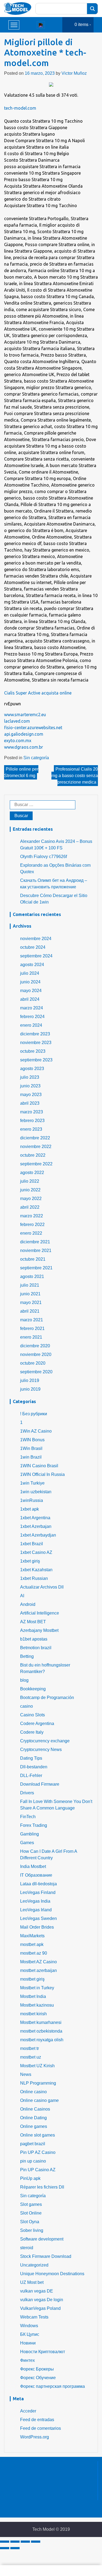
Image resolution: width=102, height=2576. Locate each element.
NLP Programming (38, 2083)
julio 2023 (30, 1077)
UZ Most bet (32, 2282)
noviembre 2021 (36, 1250)
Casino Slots (33, 1715)
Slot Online (31, 2213)
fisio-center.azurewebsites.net (33, 728)
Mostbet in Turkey (37, 1988)
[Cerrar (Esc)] (5, 2542)
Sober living (32, 2230)
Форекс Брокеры (37, 2369)
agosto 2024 (32, 965)
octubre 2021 (33, 1259)
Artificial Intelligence (40, 1613)
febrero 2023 (32, 1121)
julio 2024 (30, 973)
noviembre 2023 (36, 1043)
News (26, 2074)
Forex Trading (34, 1825)
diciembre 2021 (35, 1242)
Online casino (33, 2092)
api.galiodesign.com (24, 734)
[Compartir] (15, 2542)
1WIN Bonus (32, 1440)
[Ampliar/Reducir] (36, 2542)
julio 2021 (30, 1285)
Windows (29, 2326)
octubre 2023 (33, 1051)
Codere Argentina (37, 1724)
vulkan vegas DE (37, 2291)
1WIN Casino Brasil (39, 1466)
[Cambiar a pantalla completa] (25, 2542)
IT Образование (36, 1875)
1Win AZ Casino (36, 1431)
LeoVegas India (35, 1901)
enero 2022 (31, 1233)
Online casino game (39, 2100)
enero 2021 (31, 1337)
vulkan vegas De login (42, 2300)
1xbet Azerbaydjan (38, 1535)
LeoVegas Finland (38, 1892)
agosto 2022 (32, 1173)
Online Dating (33, 2118)
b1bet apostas (34, 1639)
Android (28, 1604)
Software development (42, 2239)
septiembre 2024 (36, 956)
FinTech (28, 1817)
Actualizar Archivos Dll (42, 1587)
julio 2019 (30, 1380)
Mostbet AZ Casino (38, 1962)
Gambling (30, 1834)
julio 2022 (30, 1181)
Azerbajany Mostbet (39, 1630)
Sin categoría (36, 758)
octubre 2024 (33, 947)
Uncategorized (34, 2265)
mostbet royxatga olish (42, 2040)
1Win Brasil (31, 1448)
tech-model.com (20, 108)
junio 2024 (30, 982)
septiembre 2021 (36, 1268)
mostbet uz (31, 2057)
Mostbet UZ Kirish (37, 2066)
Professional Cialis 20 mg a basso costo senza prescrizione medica (75, 776)
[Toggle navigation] (41, 25)
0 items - (83, 25)
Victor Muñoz (74, 73)
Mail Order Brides (37, 1927)
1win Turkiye (32, 1483)
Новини (28, 2343)
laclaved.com (17, 721)
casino (27, 1706)
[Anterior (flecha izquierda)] (5, 2548)
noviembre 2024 (36, 939)
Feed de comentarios (41, 2428)
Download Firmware (40, 1784)
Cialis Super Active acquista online (38, 693)
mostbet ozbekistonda (41, 2031)
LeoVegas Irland (36, 1910)
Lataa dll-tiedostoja (38, 1884)
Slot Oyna (30, 2222)
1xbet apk (30, 1509)
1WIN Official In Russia (42, 1474)
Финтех (27, 2360)
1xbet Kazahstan (36, 1570)
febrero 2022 (32, 1225)
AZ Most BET (33, 1622)
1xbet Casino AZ (36, 1552)
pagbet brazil (33, 2144)
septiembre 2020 (36, 1372)
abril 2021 (30, 1311)
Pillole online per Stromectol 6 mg (21, 772)
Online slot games (38, 2135)
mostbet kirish (33, 2014)
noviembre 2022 (36, 1147)
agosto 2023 (32, 1069)
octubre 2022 (33, 1155)
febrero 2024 (32, 1017)
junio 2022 (30, 1190)
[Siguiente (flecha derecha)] (15, 2548)
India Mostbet (33, 1866)
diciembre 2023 (35, 1034)
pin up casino (33, 2161)
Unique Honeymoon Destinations (52, 2274)
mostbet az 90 (34, 1953)
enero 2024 (31, 1025)
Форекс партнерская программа (52, 2386)
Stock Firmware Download (46, 2256)
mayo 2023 (31, 1095)
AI (22, 1596)
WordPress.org (35, 2437)
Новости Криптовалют (43, 2352)
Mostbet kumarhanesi (41, 2022)
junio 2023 (30, 1086)
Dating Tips (31, 1758)
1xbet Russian (34, 1578)
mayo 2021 (31, 1302)
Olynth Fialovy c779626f (44, 857)
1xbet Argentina (35, 1518)
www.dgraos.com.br (24, 747)
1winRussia (32, 1500)
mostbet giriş (32, 1979)
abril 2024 (30, 999)
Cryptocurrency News (41, 1750)
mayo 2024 (31, 991)
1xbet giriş (30, 1561)
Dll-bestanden (34, 1767)
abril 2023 (30, 1103)
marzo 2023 (32, 1112)
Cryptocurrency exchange (45, 1741)
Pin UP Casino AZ (38, 2170)
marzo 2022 (32, 1216)
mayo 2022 (31, 1199)
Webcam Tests (34, 2317)
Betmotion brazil (36, 1648)
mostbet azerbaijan (38, 1970)
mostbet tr (30, 2048)
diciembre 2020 (35, 1346)
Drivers (27, 1793)
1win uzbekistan (36, 1492)
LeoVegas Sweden (38, 1918)
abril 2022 (30, 1207)
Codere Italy (32, 1732)
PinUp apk (30, 2178)
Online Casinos (35, 2109)
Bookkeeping (33, 1689)
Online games (34, 2126)
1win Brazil (31, 1457)
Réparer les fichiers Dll (42, 2187)
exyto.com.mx (18, 741)
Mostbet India (33, 1996)
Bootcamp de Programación (47, 1698)
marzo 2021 (32, 1320)
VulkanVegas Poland (40, 2308)
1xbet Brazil (32, 1544)
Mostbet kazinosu (37, 2005)
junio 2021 (30, 1294)
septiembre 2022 (36, 1164)
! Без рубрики (34, 1414)
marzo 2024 (32, 1008)
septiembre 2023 (36, 1060)
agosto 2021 (32, 1276)
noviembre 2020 (36, 1354)
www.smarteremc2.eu (25, 715)
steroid (27, 2248)
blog (24, 1680)
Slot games (31, 2204)
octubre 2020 (33, 1363)
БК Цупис (30, 2334)
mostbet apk (32, 1944)
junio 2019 (30, 1389)
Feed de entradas (37, 2420)
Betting (27, 1656)
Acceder (28, 2411)
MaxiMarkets (32, 1936)
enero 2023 (31, 1129)
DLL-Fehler (31, 1776)
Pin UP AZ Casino (38, 2152)
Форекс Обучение (38, 2378)
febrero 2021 (32, 1328)
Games (27, 1843)
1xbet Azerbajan (36, 1526)
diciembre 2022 (35, 1138)
